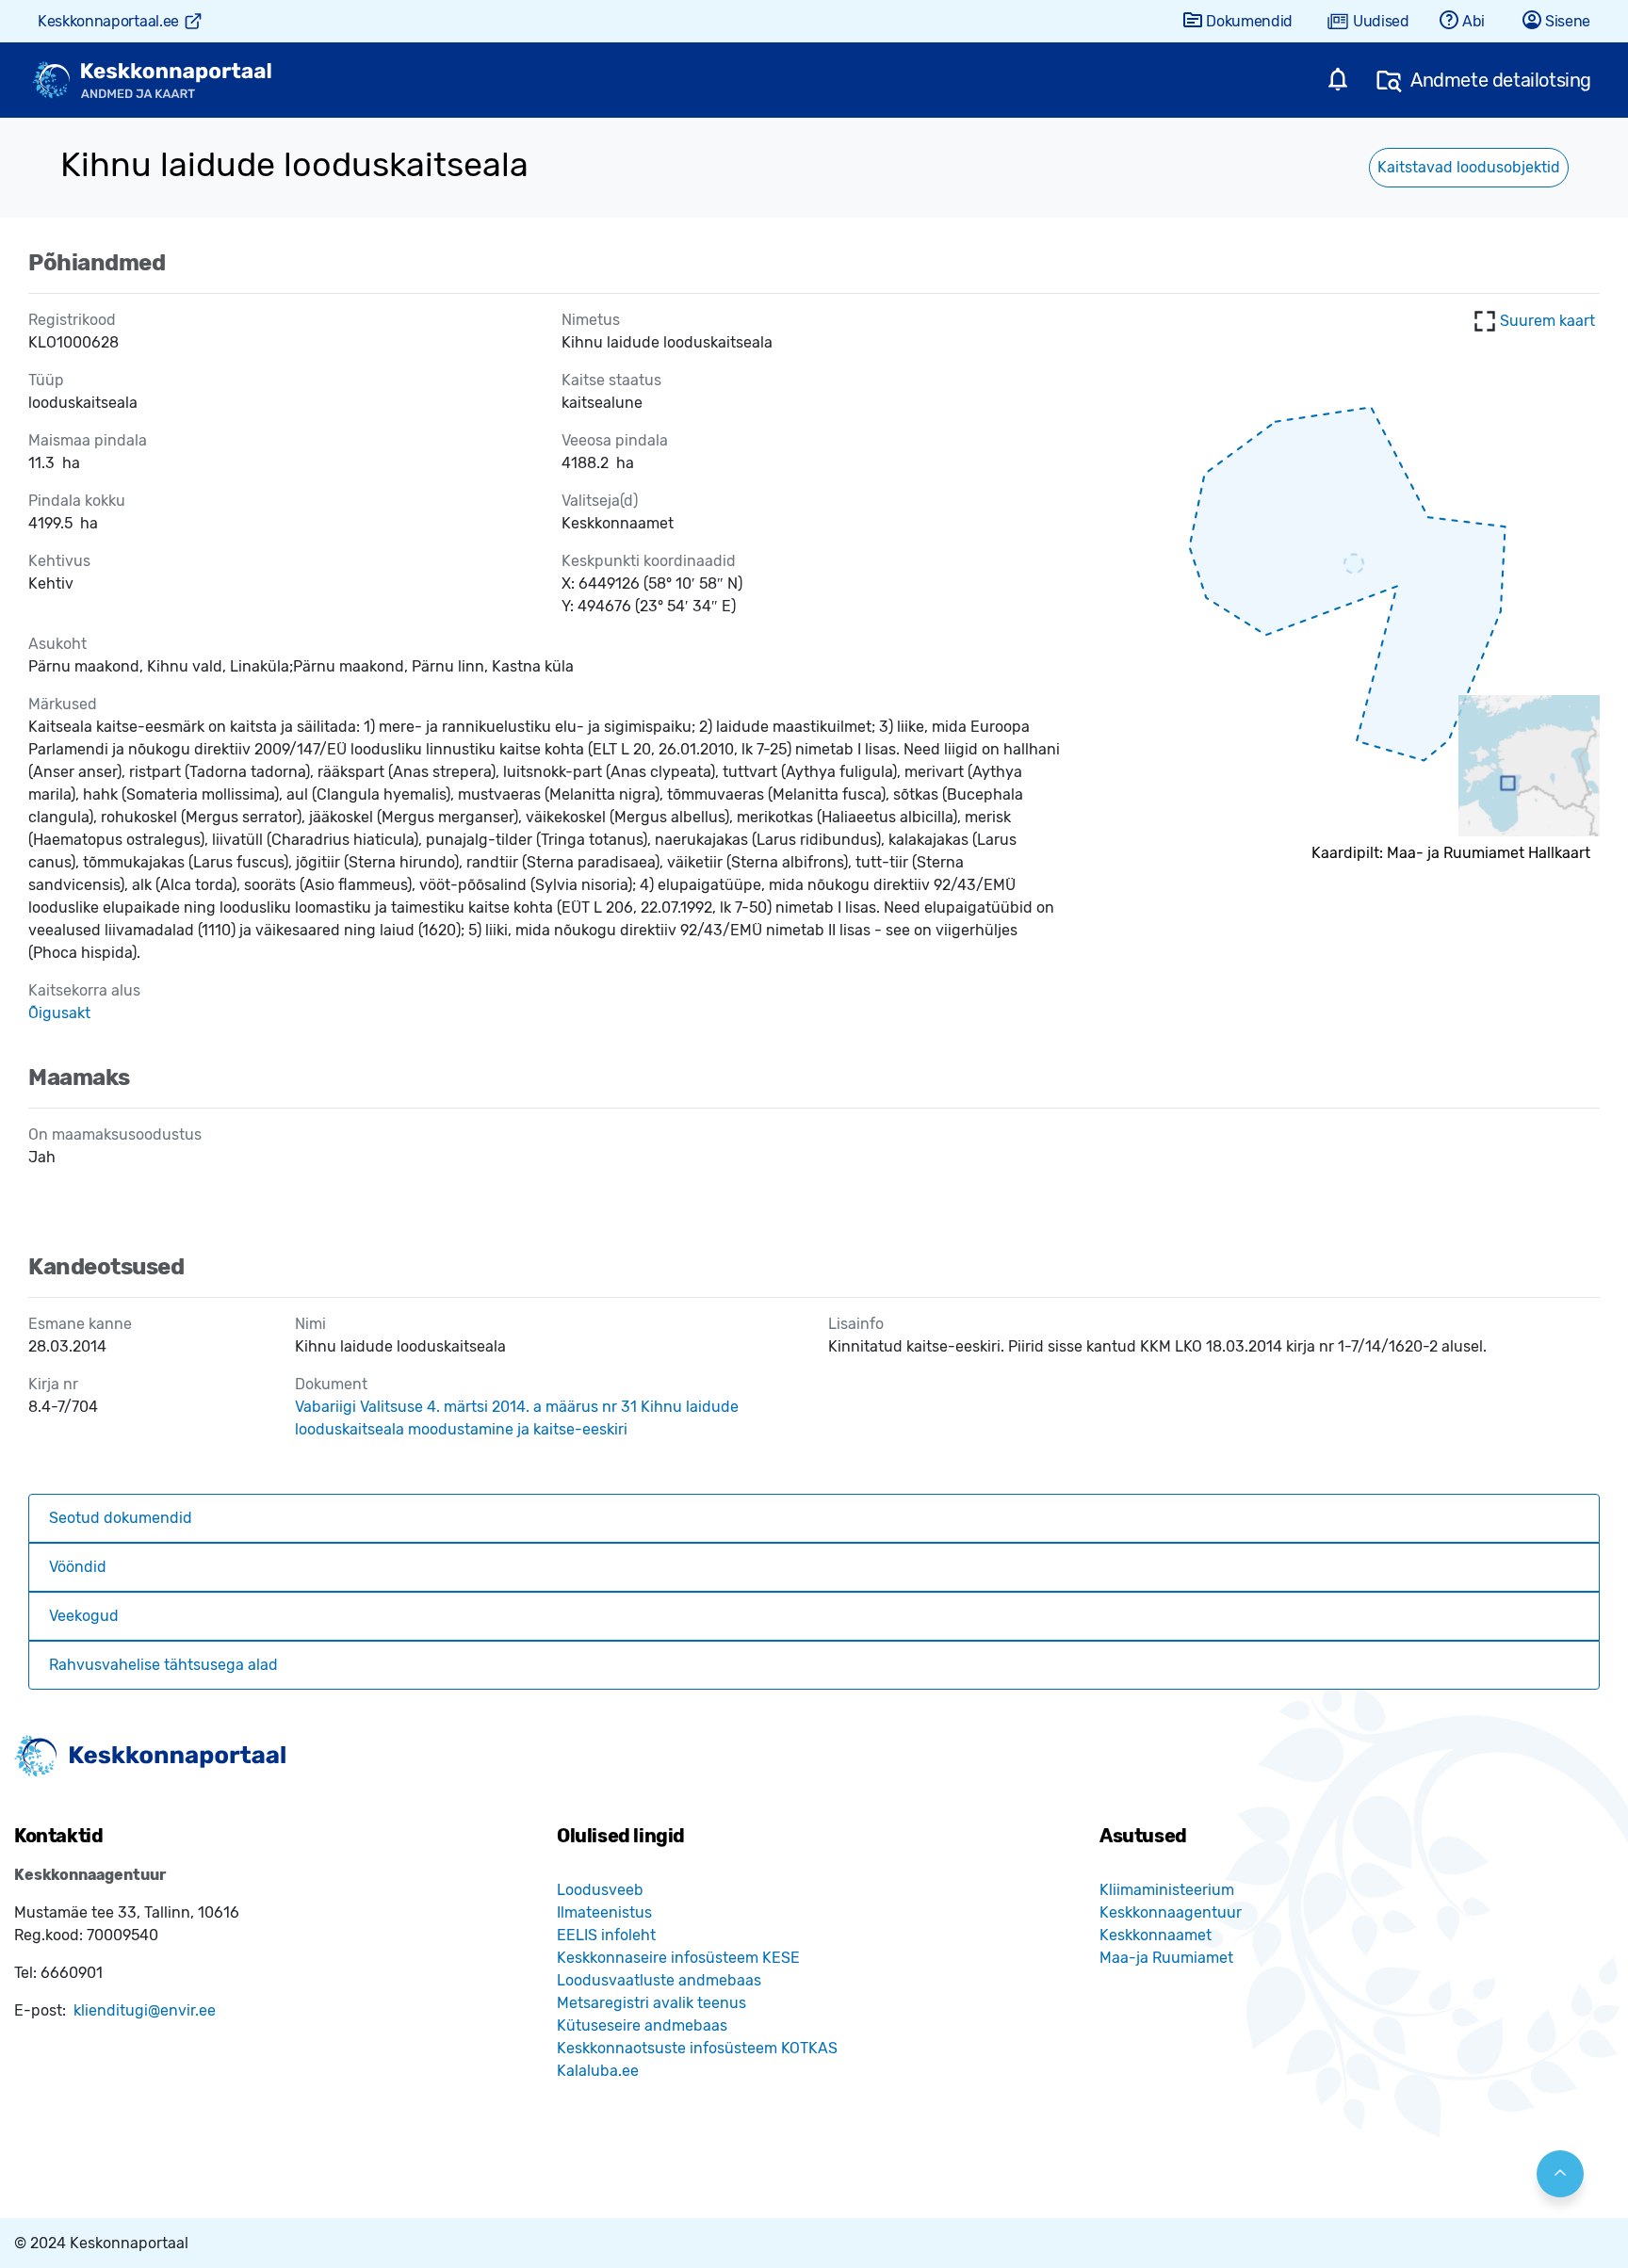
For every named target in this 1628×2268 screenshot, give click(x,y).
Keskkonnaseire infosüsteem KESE (678, 1958)
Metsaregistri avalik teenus (651, 2003)
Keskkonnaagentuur (1171, 1912)
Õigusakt (59, 1013)
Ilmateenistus (604, 1912)
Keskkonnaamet (1156, 1935)
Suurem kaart (1547, 321)
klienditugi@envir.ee (145, 2010)
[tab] (814, 1518)
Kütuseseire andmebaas (642, 2025)
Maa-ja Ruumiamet (1166, 1958)
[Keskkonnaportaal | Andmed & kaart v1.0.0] (152, 81)
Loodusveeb (600, 1890)
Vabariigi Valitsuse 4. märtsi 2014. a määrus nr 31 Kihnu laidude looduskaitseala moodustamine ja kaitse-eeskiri (517, 1418)
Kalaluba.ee (598, 2071)
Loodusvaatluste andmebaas (659, 1980)
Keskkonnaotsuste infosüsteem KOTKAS (697, 2048)
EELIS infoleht (606, 1935)
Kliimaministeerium (1167, 1890)
